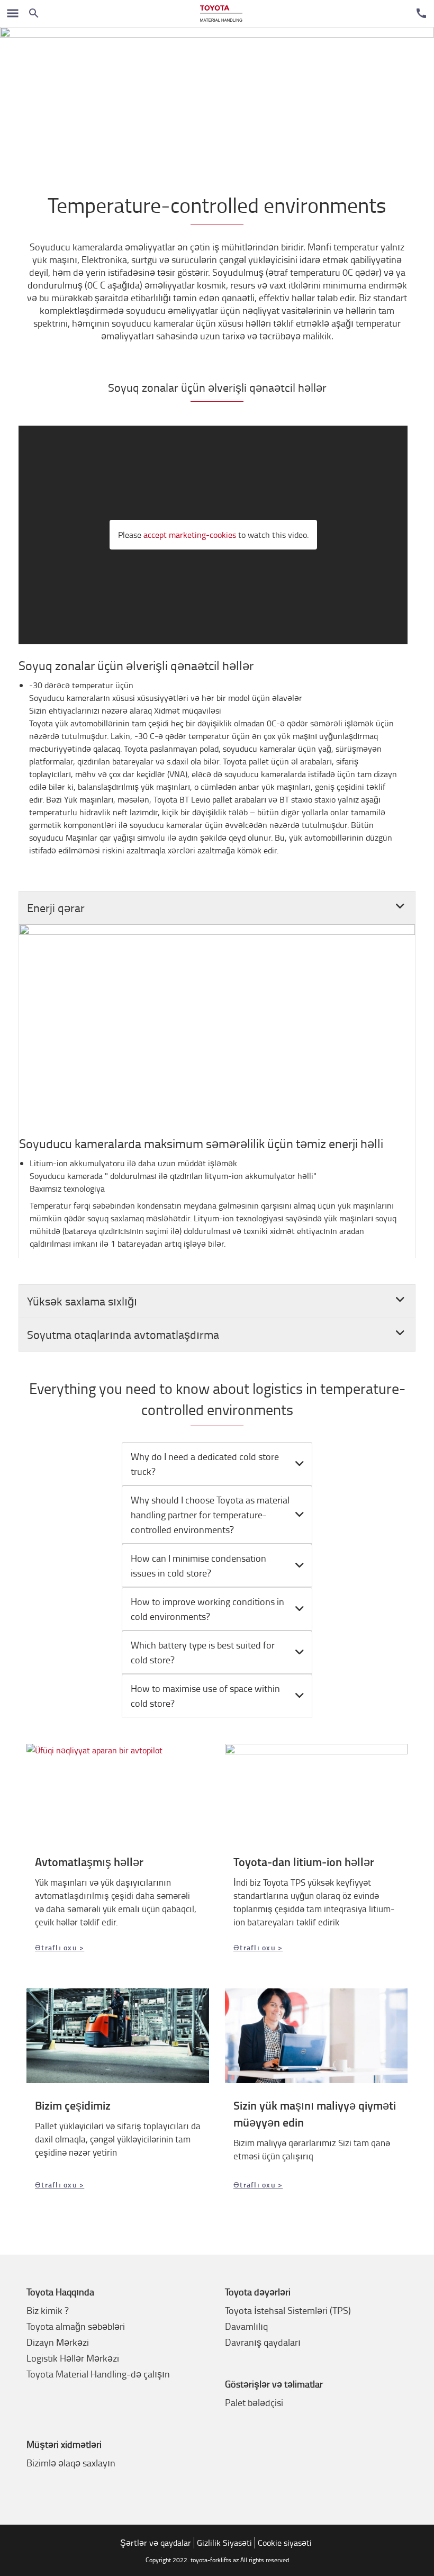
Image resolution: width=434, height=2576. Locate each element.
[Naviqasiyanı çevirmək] (13, 13)
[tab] (217, 1464)
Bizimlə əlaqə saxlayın (71, 2463)
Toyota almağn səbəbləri (76, 2326)
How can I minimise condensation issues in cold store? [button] (198, 1565)
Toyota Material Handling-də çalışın (98, 2374)
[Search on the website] (34, 13)
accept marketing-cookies (190, 535)
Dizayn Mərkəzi (58, 2342)
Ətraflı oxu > (60, 1947)
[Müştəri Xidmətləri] (421, 13)
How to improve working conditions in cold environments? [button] (207, 1609)
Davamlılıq (246, 2326)
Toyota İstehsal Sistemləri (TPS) (288, 2310)
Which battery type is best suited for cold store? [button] (203, 1652)
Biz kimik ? (48, 2310)
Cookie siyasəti (285, 2543)
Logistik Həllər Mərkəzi (73, 2358)
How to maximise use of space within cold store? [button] (205, 1696)
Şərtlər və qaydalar (156, 2543)
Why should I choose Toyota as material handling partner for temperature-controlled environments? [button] (210, 1515)
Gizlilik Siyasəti (224, 2543)
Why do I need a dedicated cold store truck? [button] (205, 1464)
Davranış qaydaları (263, 2342)
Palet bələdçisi (254, 2402)
